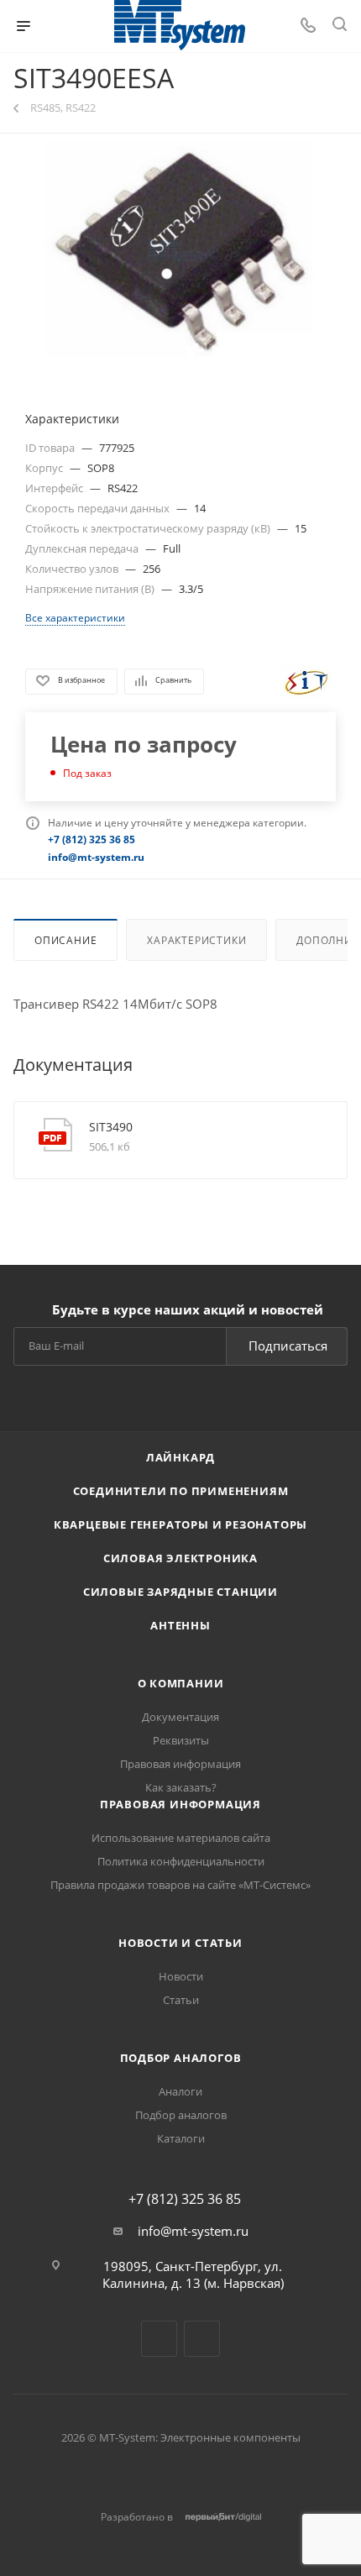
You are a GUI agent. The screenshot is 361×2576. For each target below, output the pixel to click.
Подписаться (288, 1346)
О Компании (181, 1683)
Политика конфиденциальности (181, 1861)
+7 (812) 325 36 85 (185, 2199)
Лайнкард (180, 1457)
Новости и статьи (180, 1943)
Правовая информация (180, 1764)
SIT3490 (111, 1127)
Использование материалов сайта (181, 1838)
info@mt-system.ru (193, 2231)
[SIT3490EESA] (180, 252)
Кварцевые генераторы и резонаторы (180, 1524)
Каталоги (181, 2138)
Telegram (159, 2339)
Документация (180, 1717)
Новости (181, 1976)
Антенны (180, 1625)
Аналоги (180, 2091)
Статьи (181, 2000)
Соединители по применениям (181, 1491)
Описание (65, 940)
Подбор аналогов (181, 2058)
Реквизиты (181, 1740)
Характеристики (196, 940)
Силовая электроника (180, 1558)
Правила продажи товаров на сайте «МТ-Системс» (180, 1885)
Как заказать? (181, 1787)
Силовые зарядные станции (180, 1592)
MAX (202, 2339)
